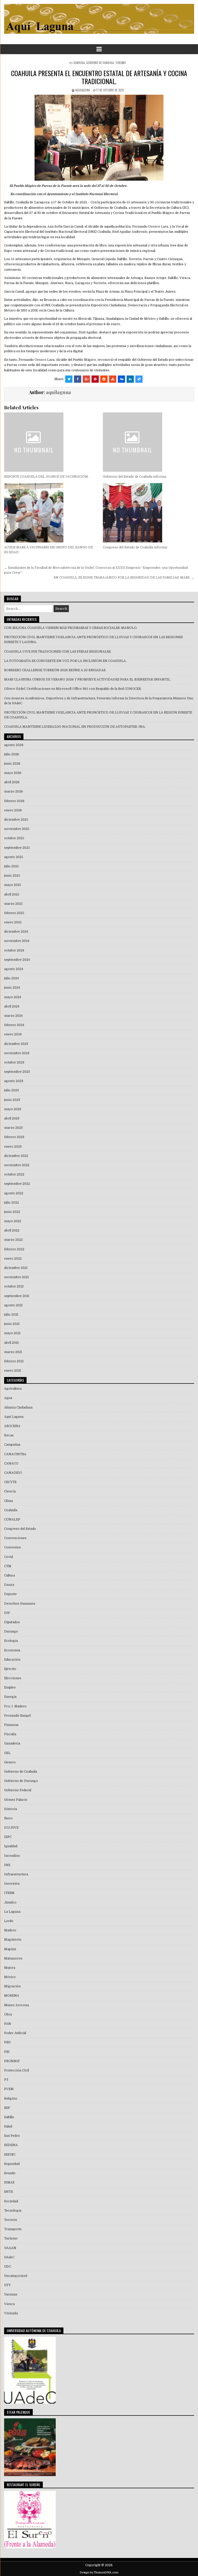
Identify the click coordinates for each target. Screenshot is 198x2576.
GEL (7, 1753)
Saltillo (9, 2117)
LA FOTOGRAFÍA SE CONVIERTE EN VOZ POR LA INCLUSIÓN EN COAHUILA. (65, 661)
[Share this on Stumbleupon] (113, 379)
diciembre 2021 (16, 1268)
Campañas (12, 1445)
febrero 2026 (14, 801)
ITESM (9, 1893)
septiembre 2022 (17, 1184)
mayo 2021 (12, 1333)
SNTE (9, 2192)
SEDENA (11, 2145)
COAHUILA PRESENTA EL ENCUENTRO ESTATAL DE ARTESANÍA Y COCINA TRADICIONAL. (99, 77)
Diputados (12, 1622)
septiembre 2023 (17, 1072)
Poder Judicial (15, 2033)
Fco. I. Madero (15, 1706)
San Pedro (12, 2136)
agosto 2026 (14, 745)
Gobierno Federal (18, 1790)
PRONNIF (12, 2061)
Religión (11, 2099)
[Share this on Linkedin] (130, 379)
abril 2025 (12, 894)
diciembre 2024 (16, 932)
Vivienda (11, 2313)
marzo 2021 (13, 1352)
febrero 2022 (14, 1249)
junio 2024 (12, 988)
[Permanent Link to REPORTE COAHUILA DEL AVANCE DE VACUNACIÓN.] (50, 442)
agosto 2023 (14, 1081)
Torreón (11, 2220)
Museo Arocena (16, 2005)
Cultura (10, 1575)
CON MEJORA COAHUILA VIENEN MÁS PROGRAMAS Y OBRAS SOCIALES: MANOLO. (71, 628)
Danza (9, 1585)
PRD (7, 2042)
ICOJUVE (11, 1828)
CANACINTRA (15, 1454)
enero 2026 (13, 810)
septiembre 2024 (17, 960)
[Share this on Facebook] (78, 379)
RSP (7, 2108)
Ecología (11, 1641)
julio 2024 (11, 978)
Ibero (8, 1818)
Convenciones (15, 1538)
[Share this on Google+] (86, 379)
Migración (12, 1986)
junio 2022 (12, 1212)
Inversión (12, 1884)
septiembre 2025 (17, 848)
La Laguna (12, 1912)
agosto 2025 (14, 857)
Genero (10, 1762)
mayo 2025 (13, 885)
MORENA (12, 1996)
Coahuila (79, 63)
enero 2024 (13, 1034)
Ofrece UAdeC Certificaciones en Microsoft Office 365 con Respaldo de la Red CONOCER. (73, 689)
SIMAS (9, 2182)
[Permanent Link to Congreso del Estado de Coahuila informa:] (148, 513)
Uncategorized (16, 2276)
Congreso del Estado (20, 1529)
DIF (7, 1613)
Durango (11, 1631)
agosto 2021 (13, 1305)
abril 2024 (12, 1006)
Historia (11, 1809)
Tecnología (13, 2211)
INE (7, 1865)
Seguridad (12, 2164)
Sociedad (11, 2201)
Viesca (9, 2304)
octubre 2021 (14, 1286)
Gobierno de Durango (21, 1781)
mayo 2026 (13, 773)
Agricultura (13, 1389)
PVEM (9, 2089)
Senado (10, 2173)
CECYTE (10, 1482)
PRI (7, 2052)
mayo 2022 (13, 1221)
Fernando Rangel (17, 1716)
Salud (8, 2126)
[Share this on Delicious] (139, 379)
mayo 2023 (13, 1109)
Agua (8, 1398)
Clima (9, 1501)
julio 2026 (12, 754)
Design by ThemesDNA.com (99, 2573)
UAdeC (9, 2257)
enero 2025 (13, 922)
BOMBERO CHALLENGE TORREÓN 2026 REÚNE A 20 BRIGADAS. (55, 670)
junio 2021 (12, 1324)
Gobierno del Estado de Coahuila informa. (135, 477)
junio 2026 (12, 764)
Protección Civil (16, 2070)
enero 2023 (13, 1147)
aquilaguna (82, 90)
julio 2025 (11, 866)
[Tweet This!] (69, 379)
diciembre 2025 (16, 820)
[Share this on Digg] (121, 379)
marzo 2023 (13, 1128)
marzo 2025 (13, 904)
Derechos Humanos (20, 1604)
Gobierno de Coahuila (100, 63)
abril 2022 (12, 1230)
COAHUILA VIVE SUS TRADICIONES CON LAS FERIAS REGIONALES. (58, 652)
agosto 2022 (14, 1193)
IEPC (8, 1837)
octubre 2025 (14, 838)
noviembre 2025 (17, 829)
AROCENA (12, 1426)
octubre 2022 (14, 1174)
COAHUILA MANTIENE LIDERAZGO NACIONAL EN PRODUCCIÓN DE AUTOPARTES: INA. (75, 727)
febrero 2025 (14, 913)
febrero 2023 (14, 1137)
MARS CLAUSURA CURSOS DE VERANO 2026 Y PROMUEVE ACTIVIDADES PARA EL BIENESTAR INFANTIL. (88, 679)
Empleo (10, 1687)
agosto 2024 (14, 969)
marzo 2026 (14, 791)
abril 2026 (12, 782)
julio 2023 (11, 1090)
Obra (8, 2014)
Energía (10, 1697)
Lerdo (9, 1921)
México (10, 1977)
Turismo (121, 63)
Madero (10, 1930)
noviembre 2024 (17, 941)
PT (6, 2080)
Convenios (13, 1547)
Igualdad (11, 1846)
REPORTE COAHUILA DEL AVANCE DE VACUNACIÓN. (46, 477)
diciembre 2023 (16, 1044)
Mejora (10, 1968)
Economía (12, 1650)
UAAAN (10, 2248)
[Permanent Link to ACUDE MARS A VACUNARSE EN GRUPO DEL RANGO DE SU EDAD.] (50, 513)
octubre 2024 (14, 950)
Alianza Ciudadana (18, 1407)
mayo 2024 (13, 997)
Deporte (10, 1594)
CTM (8, 1566)
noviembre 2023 (17, 1053)
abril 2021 (11, 1343)
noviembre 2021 (16, 1277)
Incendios (12, 1856)
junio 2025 (12, 876)
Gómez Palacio (16, 1800)
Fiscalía (10, 1734)
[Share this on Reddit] (104, 379)
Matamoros (13, 1958)
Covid (9, 1557)
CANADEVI (13, 1473)
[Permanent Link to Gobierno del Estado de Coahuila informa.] (148, 442)
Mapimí (10, 1949)
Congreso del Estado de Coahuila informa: (135, 547)
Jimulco (10, 1902)
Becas (9, 1435)
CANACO (11, 1463)
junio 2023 (12, 1100)
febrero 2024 (14, 1025)
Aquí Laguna (14, 1417)
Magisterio (13, 1940)
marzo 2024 (13, 1016)
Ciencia (10, 1491)
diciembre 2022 (16, 1156)
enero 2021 (13, 1371)
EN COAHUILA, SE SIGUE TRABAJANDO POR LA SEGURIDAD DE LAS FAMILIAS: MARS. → (124, 578)
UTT (7, 2285)
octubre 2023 (14, 1062)
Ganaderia (12, 1743)
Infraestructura (16, 1874)
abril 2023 (12, 1118)
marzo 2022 (13, 1240)
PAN (8, 2024)
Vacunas (11, 2294)
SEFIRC (10, 2155)
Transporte (13, 2229)
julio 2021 (11, 1315)
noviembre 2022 (17, 1165)
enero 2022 (13, 1259)
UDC (8, 2267)
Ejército (10, 1669)
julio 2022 (11, 1203)
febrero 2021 (14, 1361)
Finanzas (11, 1725)
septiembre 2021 (17, 1296)
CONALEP (12, 1519)
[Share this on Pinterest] (95, 379)
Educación (12, 1660)
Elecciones (13, 1678)
